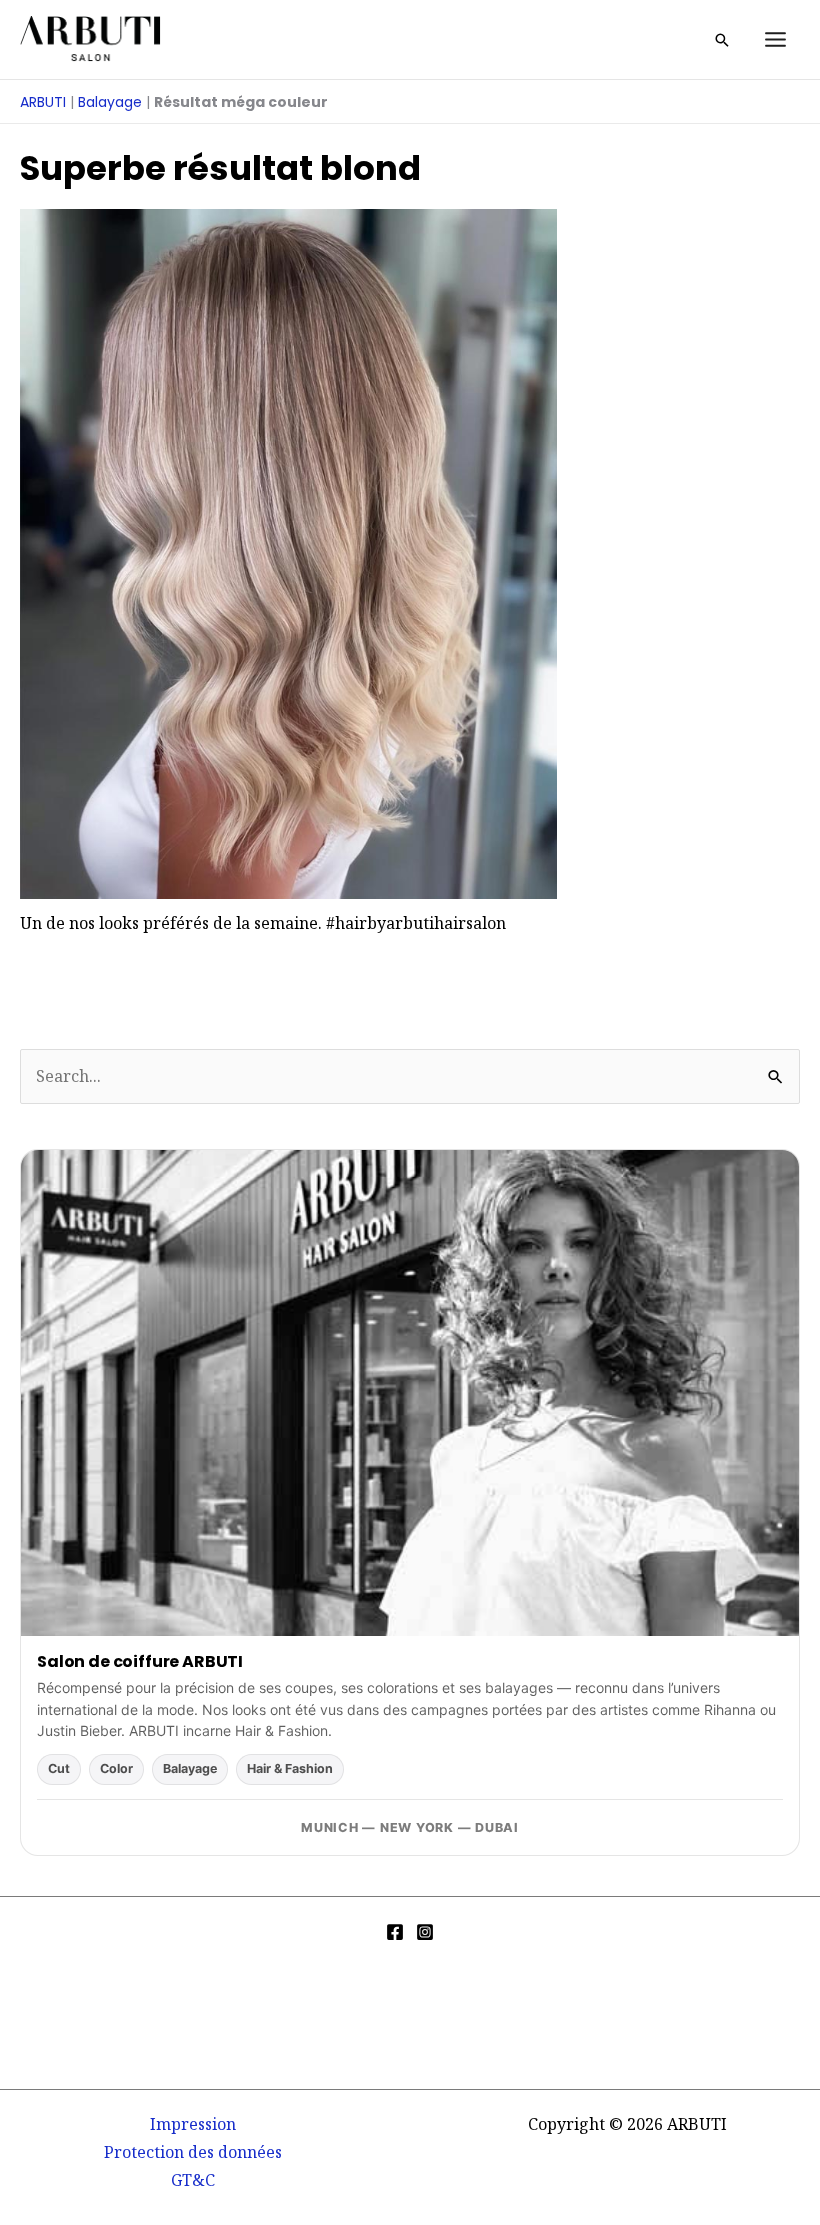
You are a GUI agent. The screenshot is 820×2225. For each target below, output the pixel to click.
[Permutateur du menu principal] (775, 39)
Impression (193, 2124)
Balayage (110, 102)
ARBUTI (43, 102)
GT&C (193, 2180)
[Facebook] (395, 1932)
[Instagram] (425, 1932)
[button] (722, 40)
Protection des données (193, 2152)
